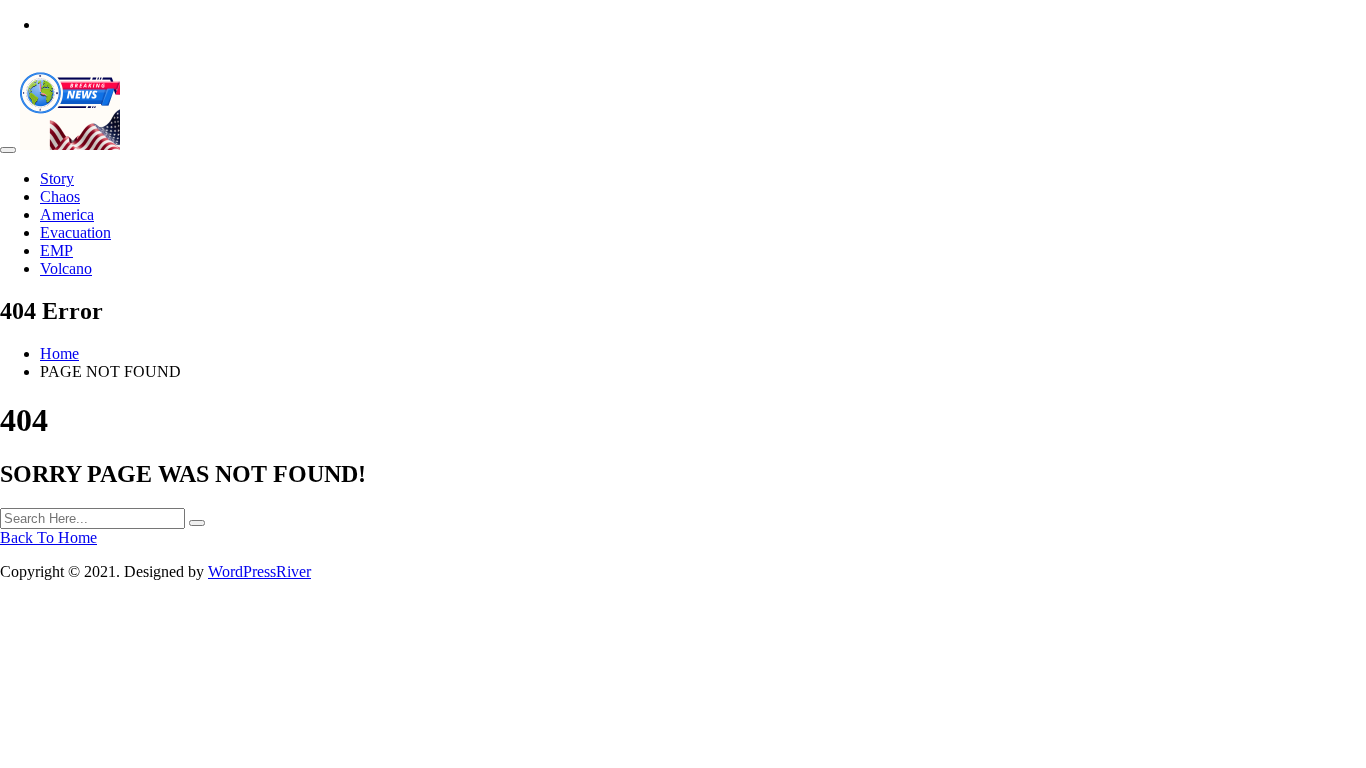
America (67, 214)
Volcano (66, 268)
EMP (56, 250)
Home (59, 353)
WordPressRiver (259, 571)
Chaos (60, 196)
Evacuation (75, 232)
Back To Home (48, 537)
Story (57, 178)
